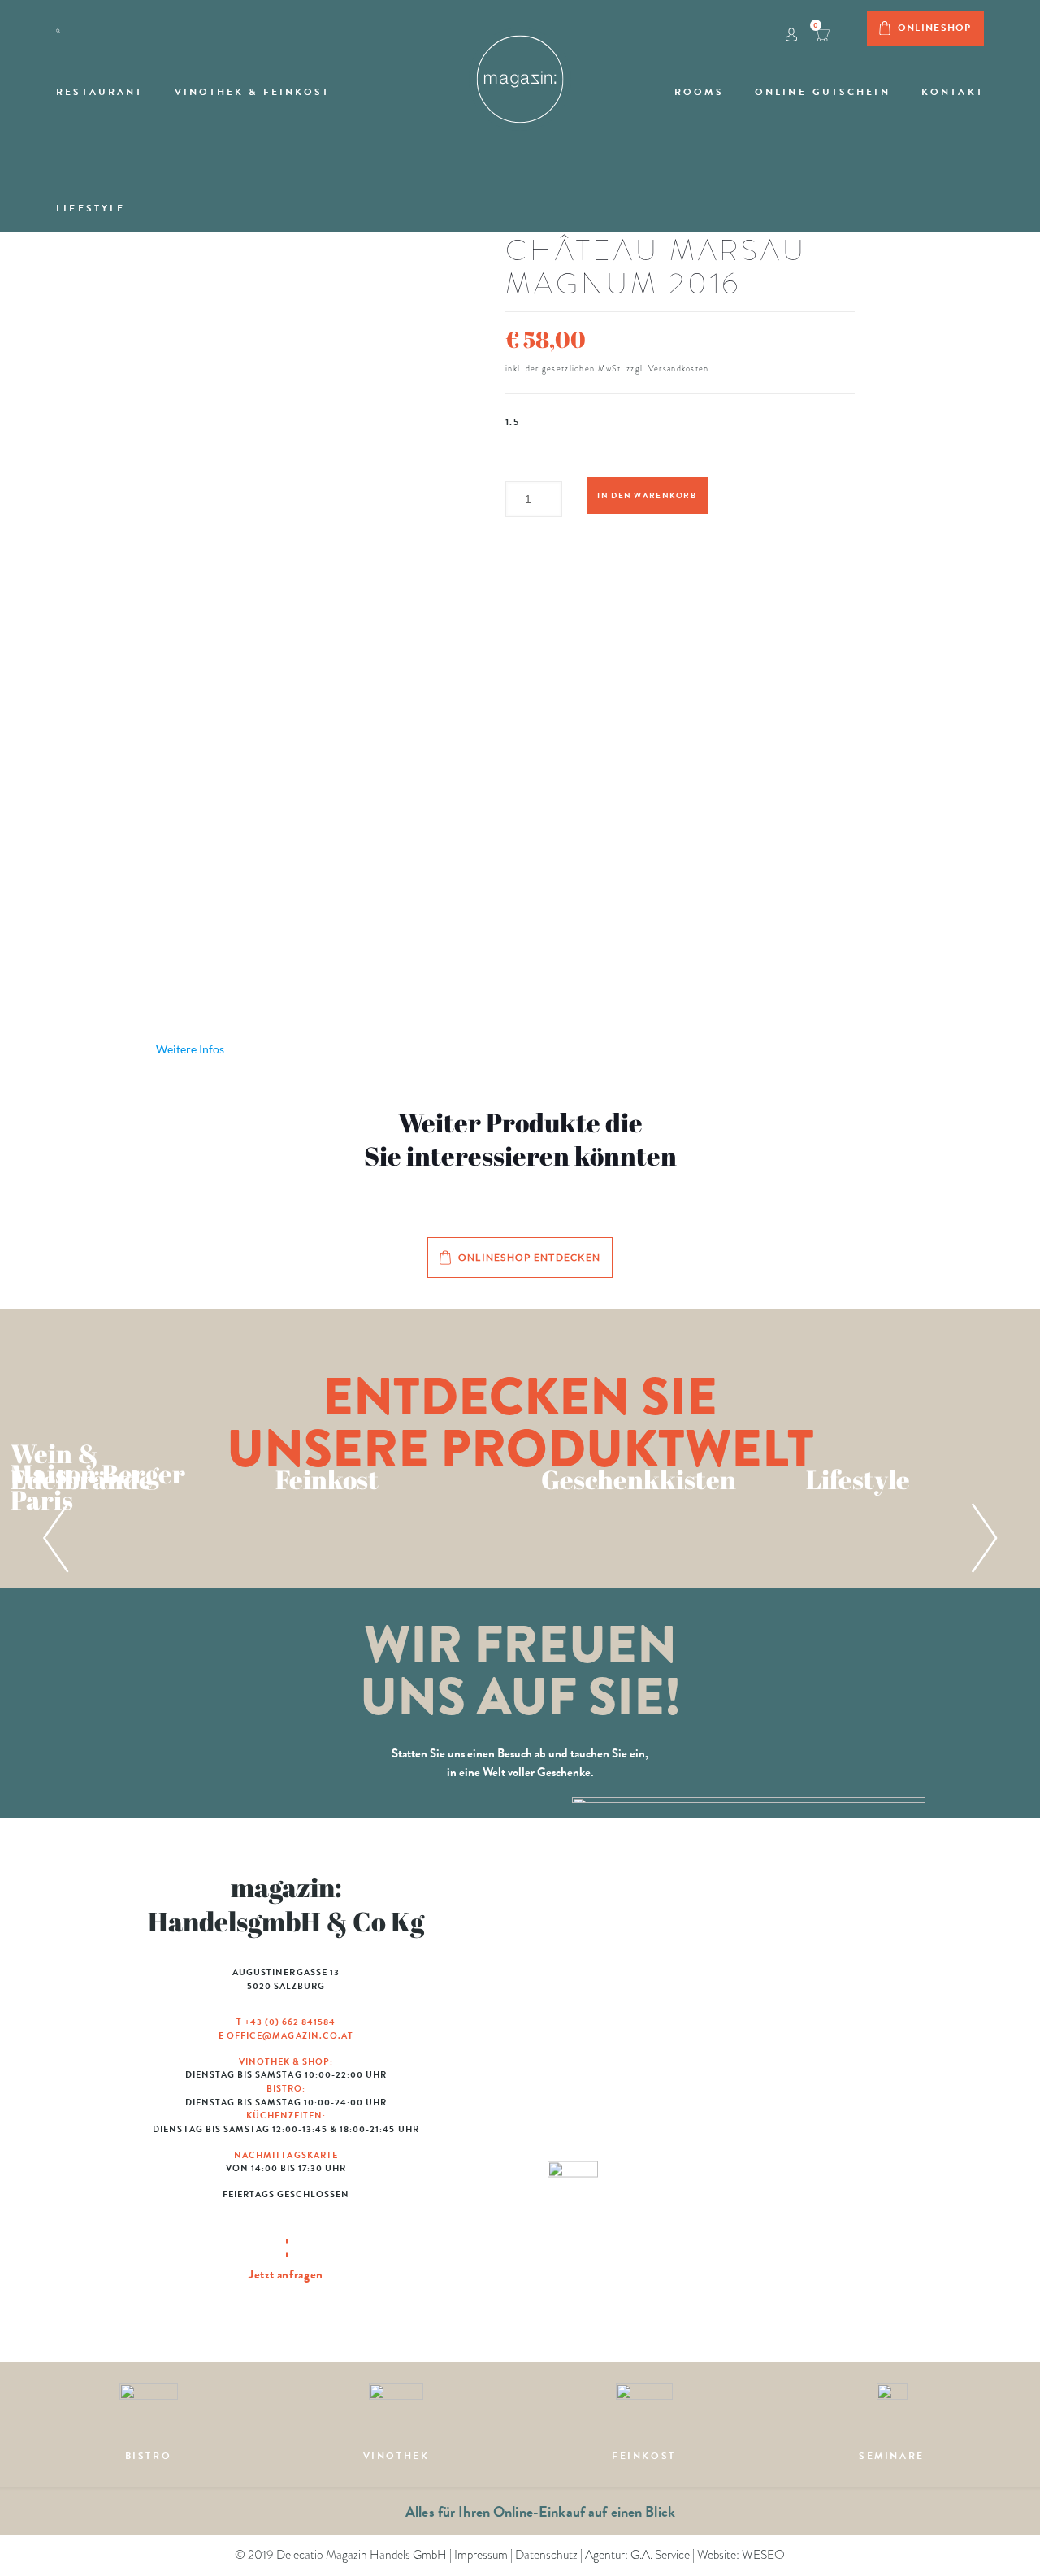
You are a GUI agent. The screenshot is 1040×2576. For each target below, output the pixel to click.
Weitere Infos (190, 1049)
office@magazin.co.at (290, 2036)
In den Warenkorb (646, 495)
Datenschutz (546, 2555)
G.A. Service (660, 2555)
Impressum (481, 2555)
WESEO (763, 2555)
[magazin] (520, 72)
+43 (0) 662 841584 (290, 2022)
